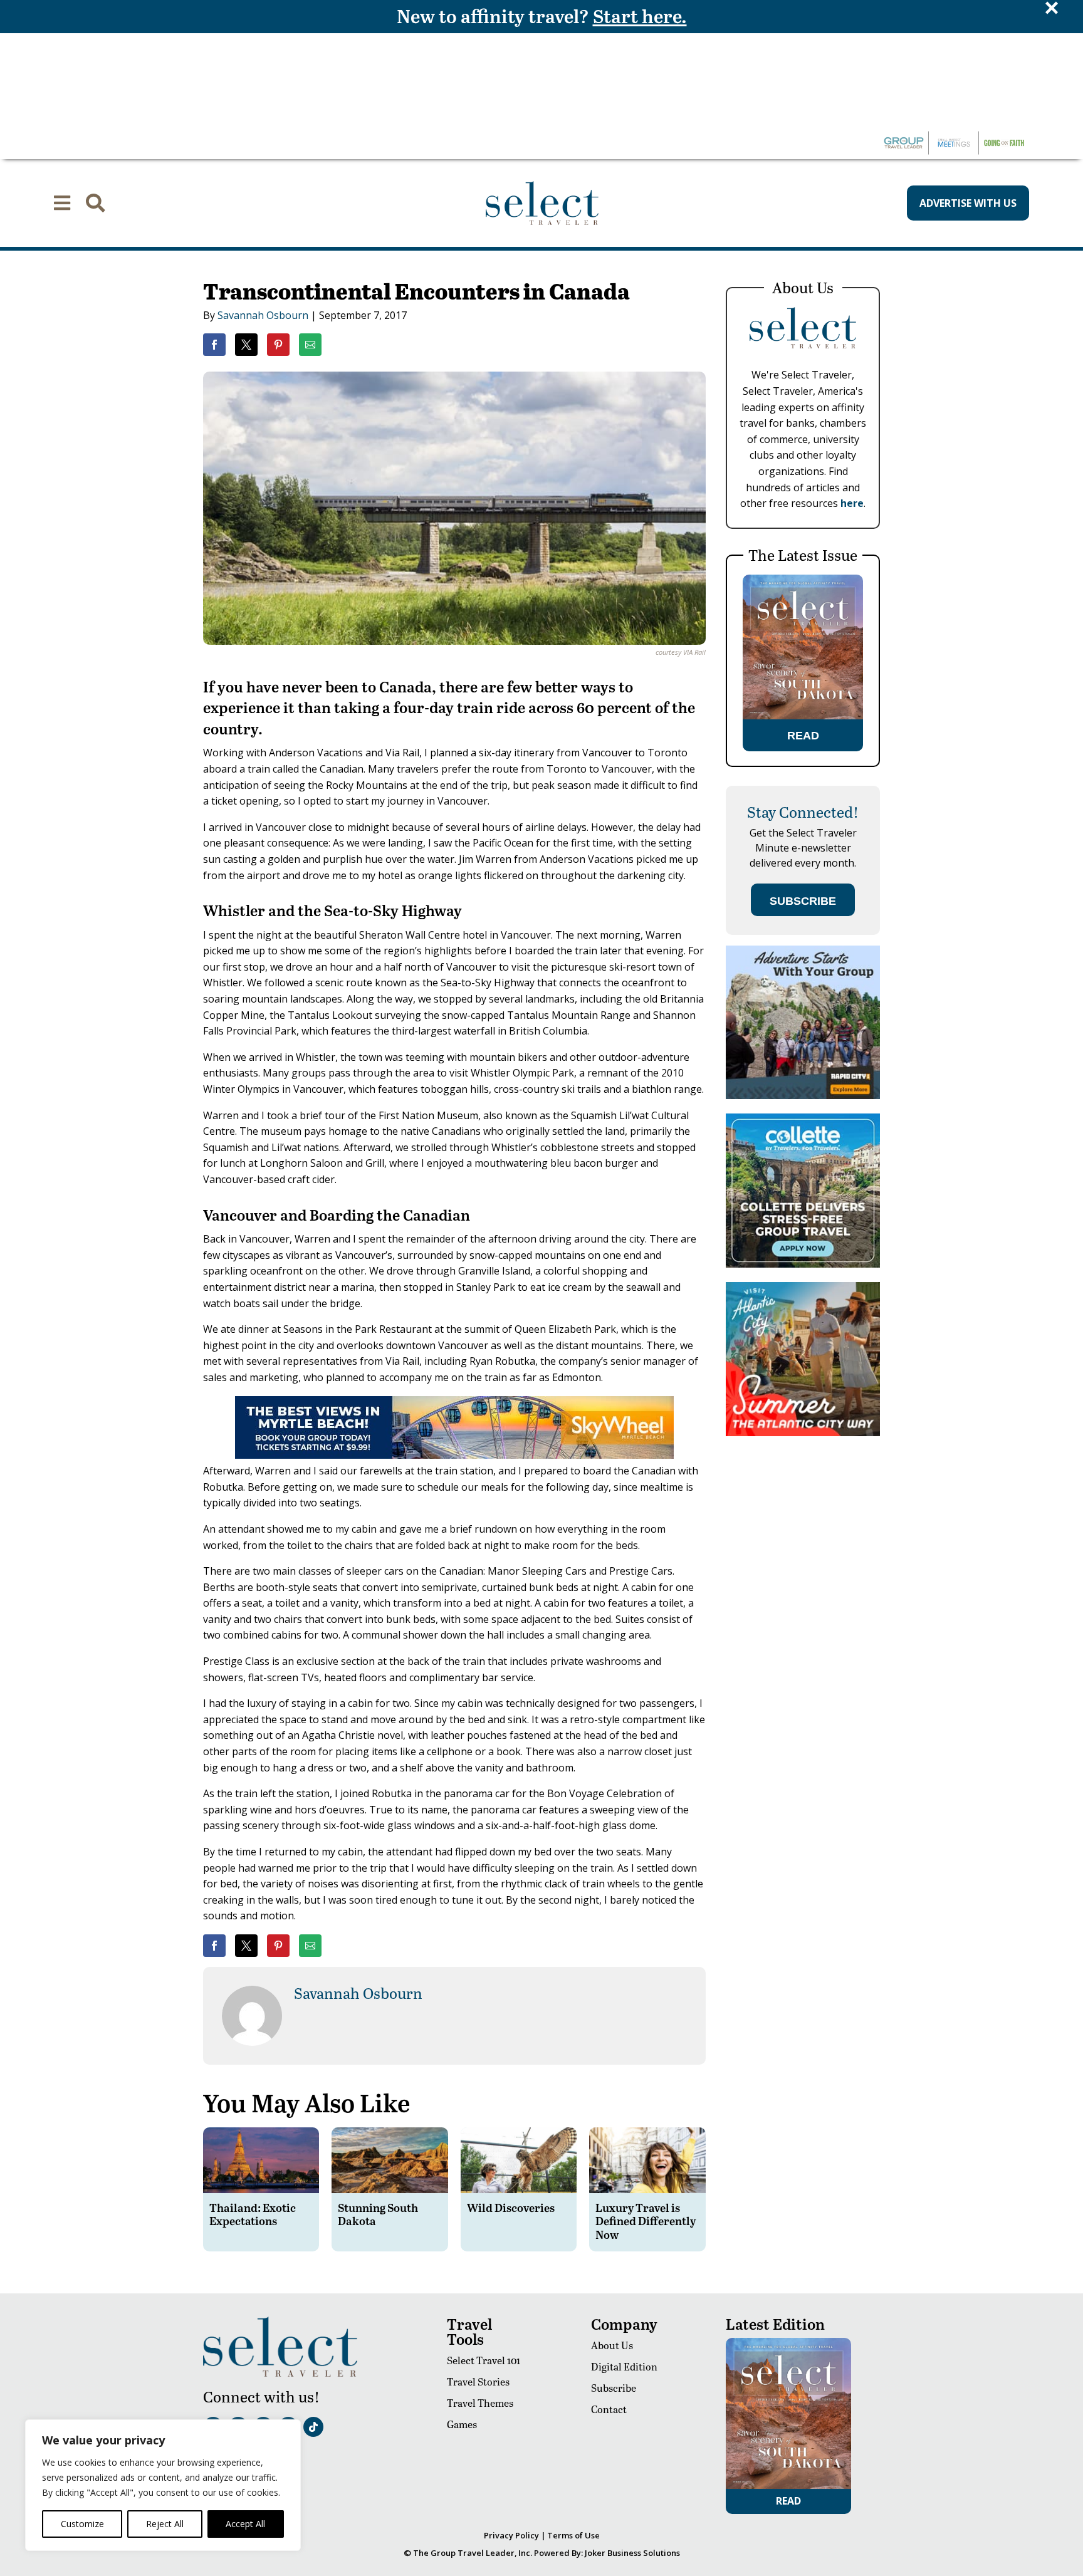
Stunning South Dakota (378, 2214)
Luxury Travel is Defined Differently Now (646, 2221)
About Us (612, 2345)
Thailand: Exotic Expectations (253, 2214)
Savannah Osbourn (263, 315)
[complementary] (163, 2485)
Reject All (165, 2524)
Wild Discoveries (511, 2207)
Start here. (640, 16)
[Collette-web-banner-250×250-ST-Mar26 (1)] (803, 1264)
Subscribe (614, 2388)
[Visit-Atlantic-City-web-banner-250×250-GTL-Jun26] (803, 1433)
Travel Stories (478, 2381)
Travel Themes (480, 2403)
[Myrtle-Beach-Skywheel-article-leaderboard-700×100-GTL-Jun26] (454, 1455)
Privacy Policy (511, 2535)
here (852, 503)
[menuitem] (62, 203)
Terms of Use (573, 2535)
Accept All (245, 2524)
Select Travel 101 (484, 2360)
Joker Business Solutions (632, 2553)
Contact (609, 2409)
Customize (82, 2524)
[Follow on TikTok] (313, 2427)
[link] (214, 345)
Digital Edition (624, 2366)
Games (462, 2424)
